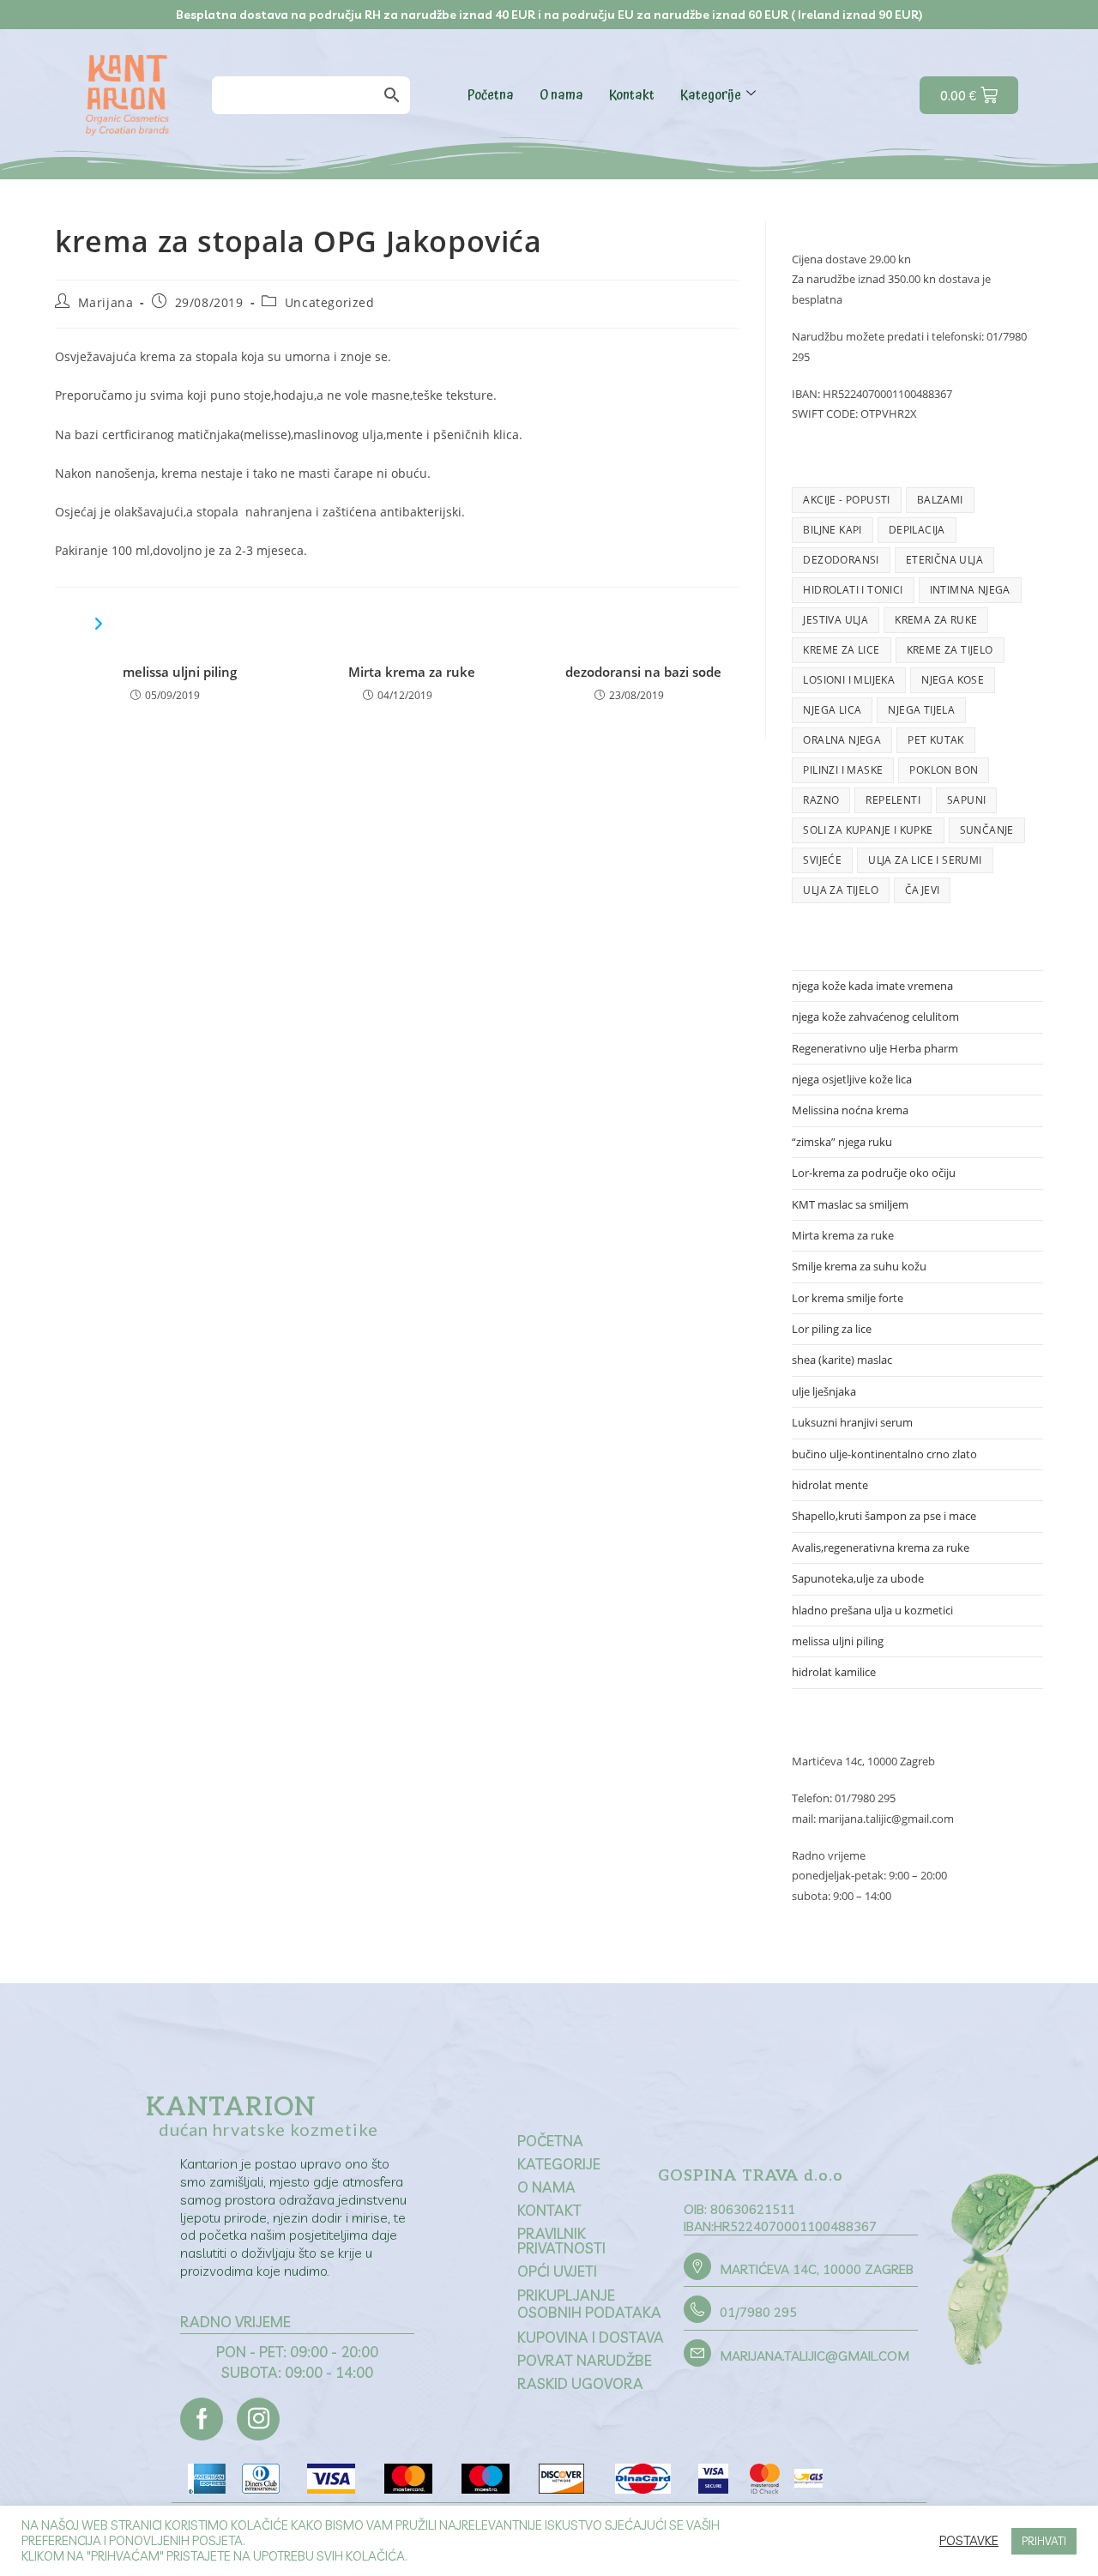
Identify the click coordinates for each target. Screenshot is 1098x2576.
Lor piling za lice (832, 1329)
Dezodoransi (841, 560)
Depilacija (917, 530)
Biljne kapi (832, 530)
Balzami (940, 500)
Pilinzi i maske (843, 770)
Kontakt (632, 95)
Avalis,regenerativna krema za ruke (881, 1547)
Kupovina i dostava (591, 2337)
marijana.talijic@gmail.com (814, 2356)
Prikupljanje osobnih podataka (589, 2304)
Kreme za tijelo (950, 650)
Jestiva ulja (836, 620)
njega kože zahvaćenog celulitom (875, 1017)
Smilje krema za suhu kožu (859, 1266)
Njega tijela (921, 710)
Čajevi (922, 890)
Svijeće (822, 860)
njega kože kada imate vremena (872, 986)
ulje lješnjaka (824, 1391)
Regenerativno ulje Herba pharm (875, 1048)
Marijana (106, 302)
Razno (821, 800)
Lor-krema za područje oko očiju (874, 1173)
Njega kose (953, 680)
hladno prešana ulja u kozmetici (872, 1610)
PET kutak (936, 740)
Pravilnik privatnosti (561, 2241)
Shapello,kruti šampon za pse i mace (884, 1516)
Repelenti (893, 800)
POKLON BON (944, 770)
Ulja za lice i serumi (925, 860)
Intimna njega (970, 590)
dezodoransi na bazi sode (643, 672)
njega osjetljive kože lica (852, 1079)
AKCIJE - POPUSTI (846, 500)
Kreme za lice (841, 650)
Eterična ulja (944, 560)
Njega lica (832, 710)
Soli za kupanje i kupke (868, 830)
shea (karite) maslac (842, 1360)
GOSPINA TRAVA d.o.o (751, 2176)
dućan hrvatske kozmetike (268, 2129)
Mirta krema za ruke (412, 672)
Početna (491, 95)
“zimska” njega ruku (842, 1142)
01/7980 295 (758, 2312)
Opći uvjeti (557, 2271)
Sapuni (966, 800)
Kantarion (231, 2108)
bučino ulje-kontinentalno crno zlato (884, 1454)
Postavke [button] (969, 2541)
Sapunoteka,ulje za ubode (858, 1578)
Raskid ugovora (580, 2383)
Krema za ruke (936, 620)
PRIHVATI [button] (1044, 2541)
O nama (561, 95)
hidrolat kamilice (834, 1672)
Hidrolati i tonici (853, 590)
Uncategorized (330, 302)
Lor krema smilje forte (848, 1298)
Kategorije (711, 95)
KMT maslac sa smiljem (850, 1204)
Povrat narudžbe (585, 2360)
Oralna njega (842, 740)
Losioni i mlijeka (849, 680)
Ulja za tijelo (841, 890)
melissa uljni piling (180, 672)
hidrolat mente (830, 1485)
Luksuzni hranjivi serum (852, 1422)
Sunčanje (987, 830)
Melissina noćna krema (850, 1110)
